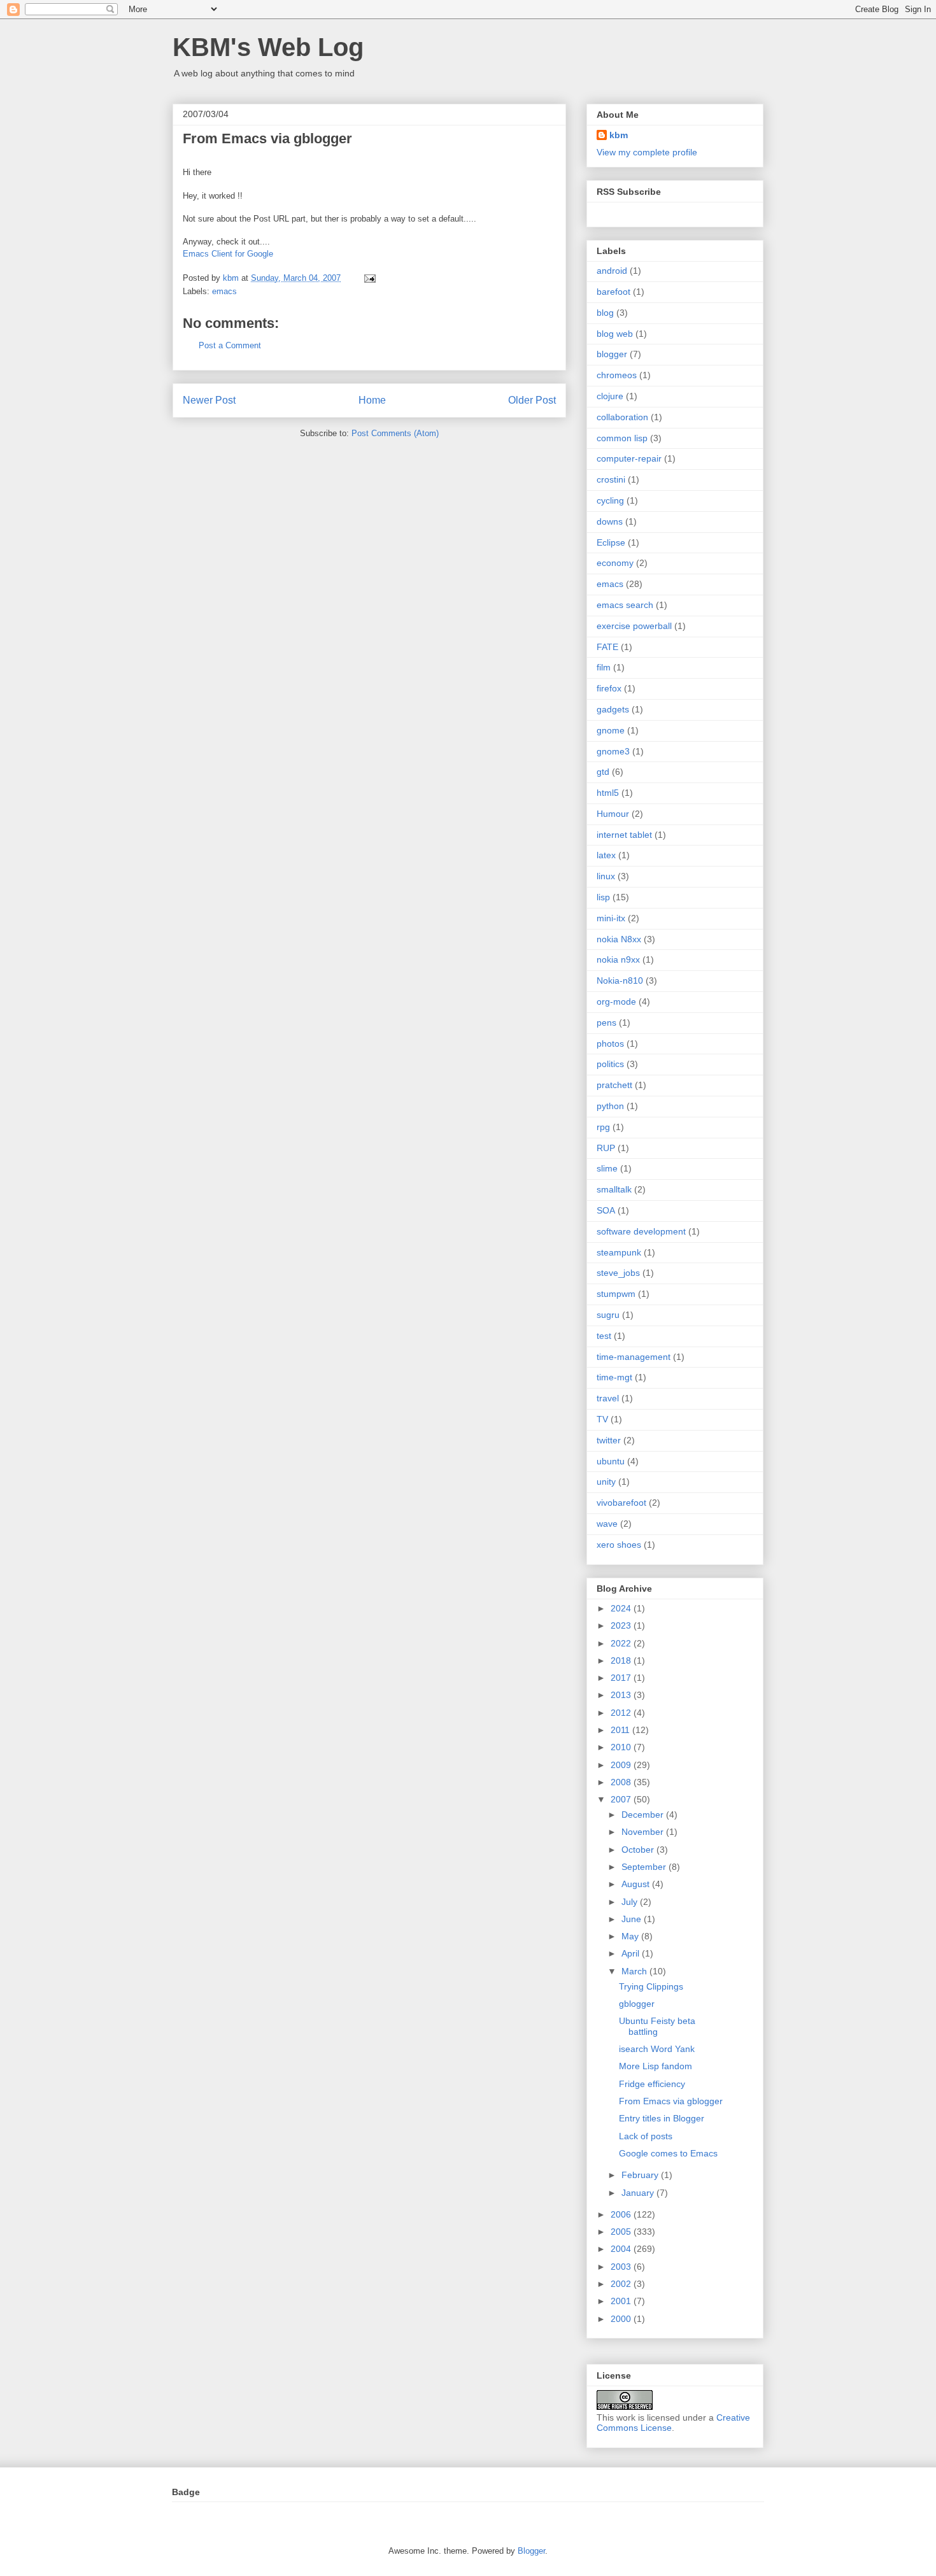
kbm (619, 135)
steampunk (619, 1252)
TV (602, 1419)
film (604, 667)
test (604, 1336)
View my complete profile (647, 152)
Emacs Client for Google (228, 254)
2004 (622, 2249)
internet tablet (624, 835)
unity (606, 1482)
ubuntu (611, 1461)
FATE (607, 647)
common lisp (622, 438)
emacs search (625, 605)
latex (606, 855)
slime (607, 1168)
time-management (634, 1357)
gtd (603, 772)
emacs (224, 291)
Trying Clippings (651, 1986)
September (645, 1867)
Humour (613, 814)
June (633, 1919)
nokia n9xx (618, 959)
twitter (609, 1440)
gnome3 (613, 751)
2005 (622, 2232)
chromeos (617, 375)
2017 (622, 1678)
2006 (622, 2214)
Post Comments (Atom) (395, 433)
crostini (611, 479)
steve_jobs (618, 1273)
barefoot (613, 292)
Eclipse (611, 542)
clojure (610, 396)
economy (615, 563)
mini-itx (611, 918)
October (639, 1850)
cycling (610, 500)
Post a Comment (230, 345)
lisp (603, 897)
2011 (621, 1730)
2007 (622, 1799)
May (631, 1936)
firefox (609, 688)
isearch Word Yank (657, 2049)
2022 (622, 1643)
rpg (603, 1127)
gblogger (637, 2004)
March (635, 1971)
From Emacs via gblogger (671, 2101)
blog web (615, 334)
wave (607, 1524)
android (612, 271)
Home (372, 400)
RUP (606, 1148)
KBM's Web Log (268, 47)
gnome (611, 730)
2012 (622, 1713)
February (641, 2175)
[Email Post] (369, 278)
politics (610, 1064)
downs (610, 521)
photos (610, 1044)
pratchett (614, 1085)
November (644, 1832)
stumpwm (616, 1294)
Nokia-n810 (620, 980)
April (632, 1953)
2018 (622, 1660)
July (631, 1902)
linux (606, 876)
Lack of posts (646, 2136)
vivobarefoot (621, 1503)
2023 (622, 1625)
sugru (608, 1315)
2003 (622, 2267)
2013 (622, 1695)
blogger (612, 354)
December (644, 1815)
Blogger (531, 2551)
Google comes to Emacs (668, 2153)
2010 (622, 1747)
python (610, 1106)
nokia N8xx (619, 939)
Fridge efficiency (652, 2084)
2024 (622, 1608)
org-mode (616, 1001)
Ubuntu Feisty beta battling (657, 2026)
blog (605, 313)
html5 (608, 793)
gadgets (613, 709)
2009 (622, 1765)
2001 (622, 2301)
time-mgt (614, 1377)
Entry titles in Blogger (662, 2118)
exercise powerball (634, 626)
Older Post (532, 400)
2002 (622, 2284)
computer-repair (629, 458)
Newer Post (209, 400)
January (639, 2193)
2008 (622, 1782)
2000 (622, 2319)
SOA (606, 1210)
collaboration (622, 417)
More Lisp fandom (656, 2066)
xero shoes (619, 1545)
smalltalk (614, 1189)
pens (606, 1023)
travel (608, 1398)
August (637, 1884)
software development (641, 1231)
